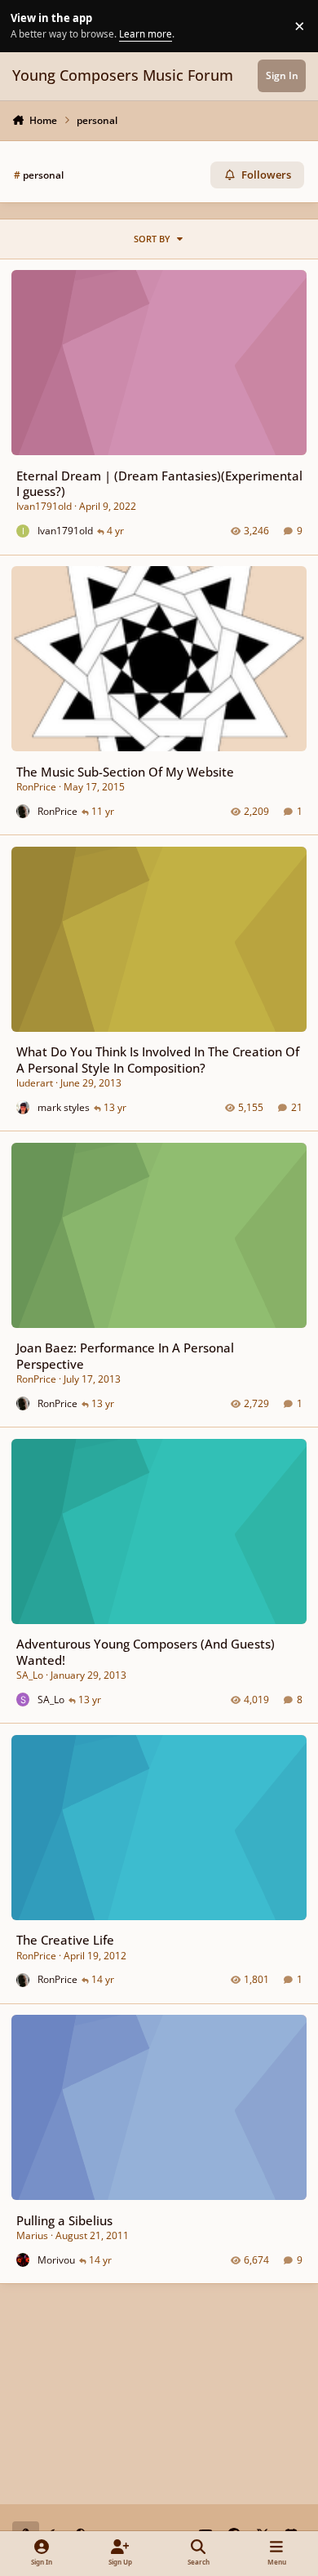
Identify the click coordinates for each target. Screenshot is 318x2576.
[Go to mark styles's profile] (23, 1107)
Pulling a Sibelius (64, 2220)
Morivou (56, 2260)
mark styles (64, 1107)
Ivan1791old (44, 506)
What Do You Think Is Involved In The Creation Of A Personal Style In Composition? (158, 1059)
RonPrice (36, 787)
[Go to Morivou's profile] (23, 2260)
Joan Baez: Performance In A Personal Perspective (125, 1355)
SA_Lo (30, 1675)
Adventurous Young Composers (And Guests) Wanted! (146, 1651)
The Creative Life (65, 1940)
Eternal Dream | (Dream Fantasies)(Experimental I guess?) (159, 483)
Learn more (28, 25)
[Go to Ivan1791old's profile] (23, 531)
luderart (35, 1083)
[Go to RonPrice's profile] (23, 811)
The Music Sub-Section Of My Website (125, 772)
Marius (32, 2235)
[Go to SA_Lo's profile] (23, 1700)
